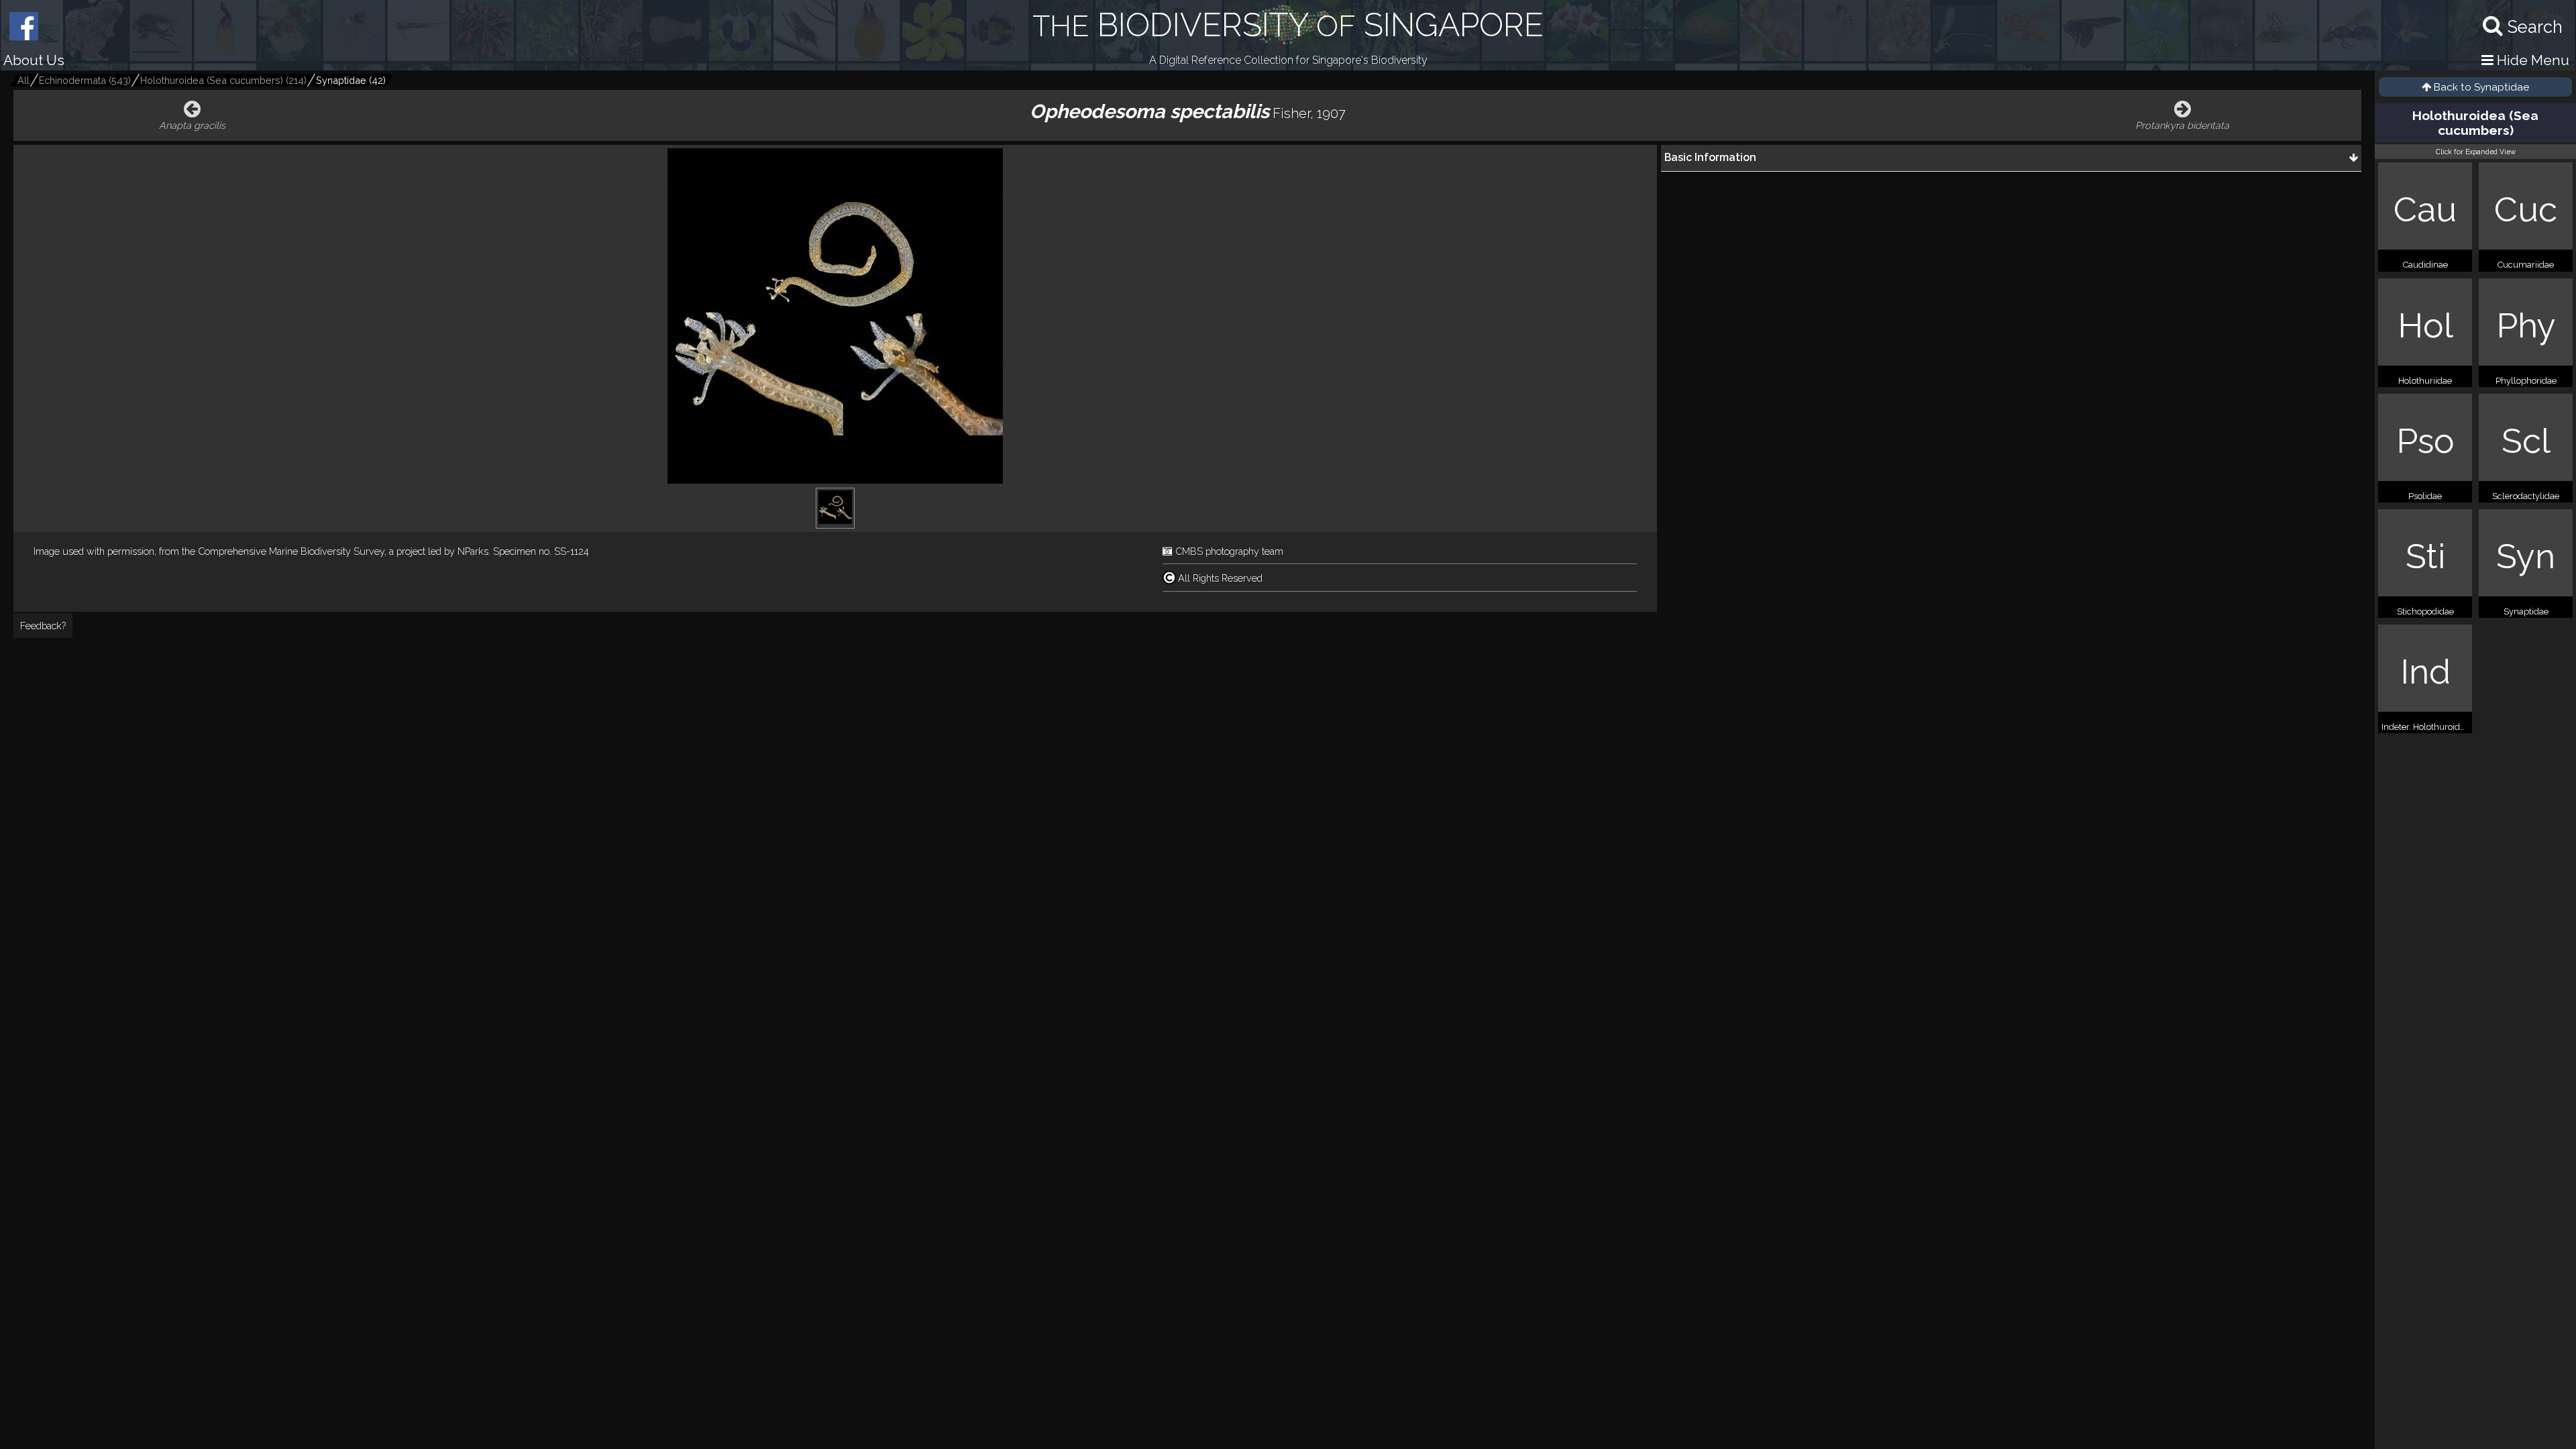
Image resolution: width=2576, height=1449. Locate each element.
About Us (34, 60)
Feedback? (43, 626)
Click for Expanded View (2476, 152)
